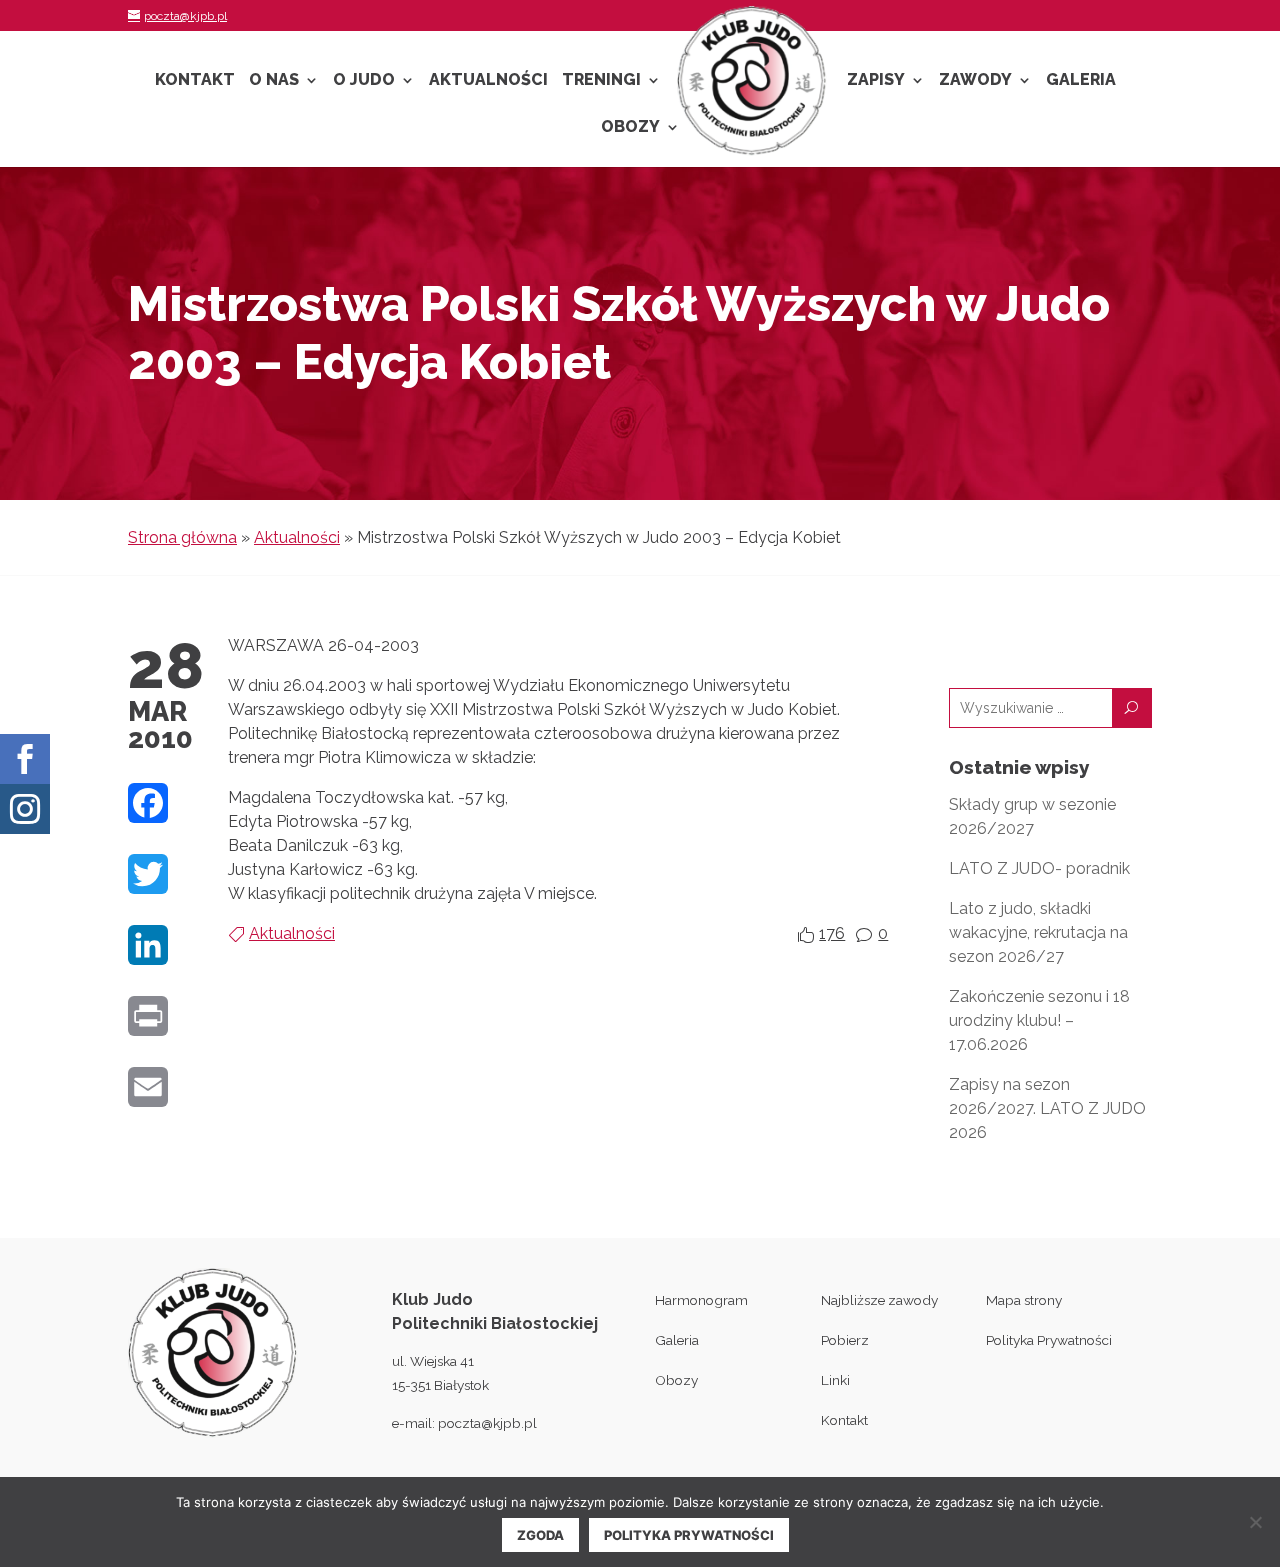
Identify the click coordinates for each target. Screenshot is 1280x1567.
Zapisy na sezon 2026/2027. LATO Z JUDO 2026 (1047, 1108)
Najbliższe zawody (879, 1300)
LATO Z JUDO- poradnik (1039, 868)
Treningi (601, 81)
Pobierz (845, 1340)
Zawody (975, 81)
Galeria (1081, 81)
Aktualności (488, 81)
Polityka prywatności (689, 1535)
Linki (835, 1380)
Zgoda (540, 1535)
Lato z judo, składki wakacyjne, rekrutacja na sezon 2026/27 (1038, 932)
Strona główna (182, 537)
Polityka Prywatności (1049, 1340)
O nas (274, 81)
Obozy (630, 128)
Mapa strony (1024, 1300)
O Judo (364, 81)
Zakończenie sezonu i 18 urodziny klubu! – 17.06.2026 (1039, 1020)
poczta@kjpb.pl (487, 1423)
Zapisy (876, 81)
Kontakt (195, 81)
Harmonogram (701, 1300)
